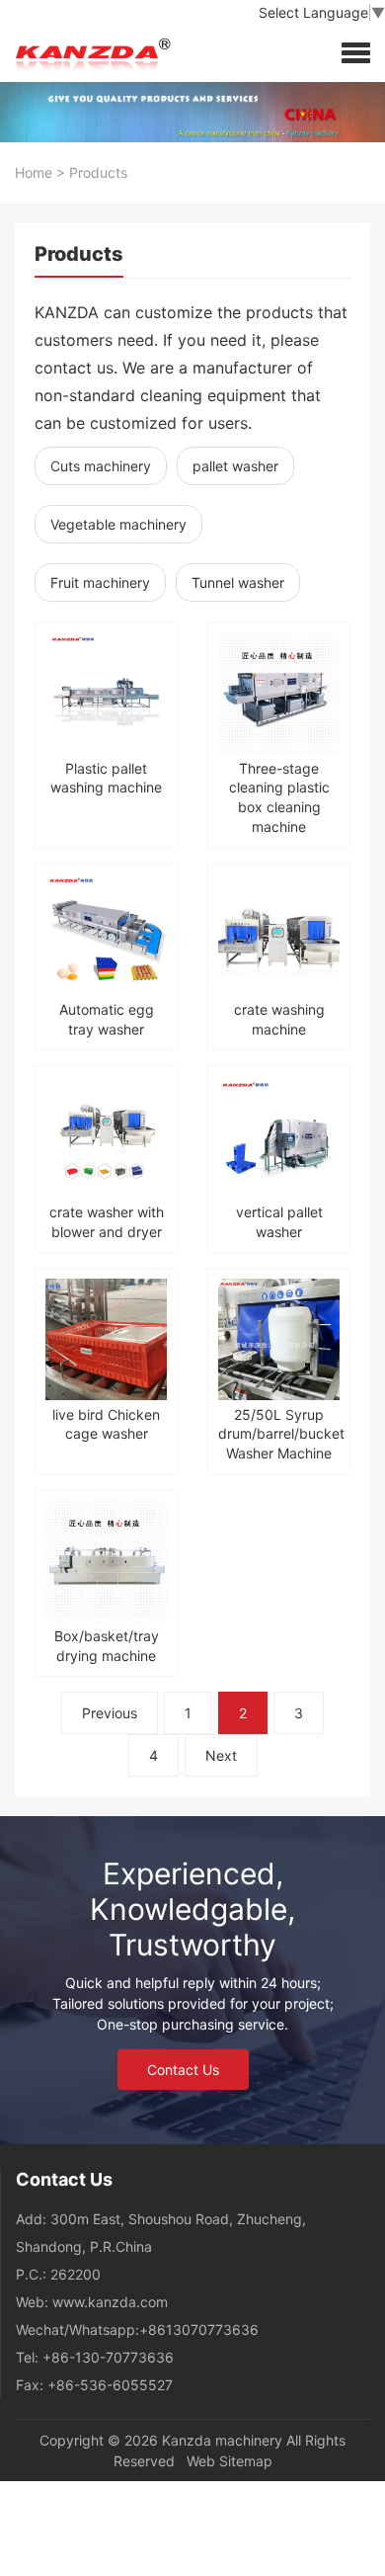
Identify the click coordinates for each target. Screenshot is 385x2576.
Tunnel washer (238, 582)
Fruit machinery (100, 582)
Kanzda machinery (222, 2440)
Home (34, 172)
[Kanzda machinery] (89, 52)
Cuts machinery (101, 466)
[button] (356, 52)
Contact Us (183, 2070)
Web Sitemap (230, 2461)
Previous (110, 1713)
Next (221, 1755)
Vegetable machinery (118, 524)
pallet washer (235, 466)
